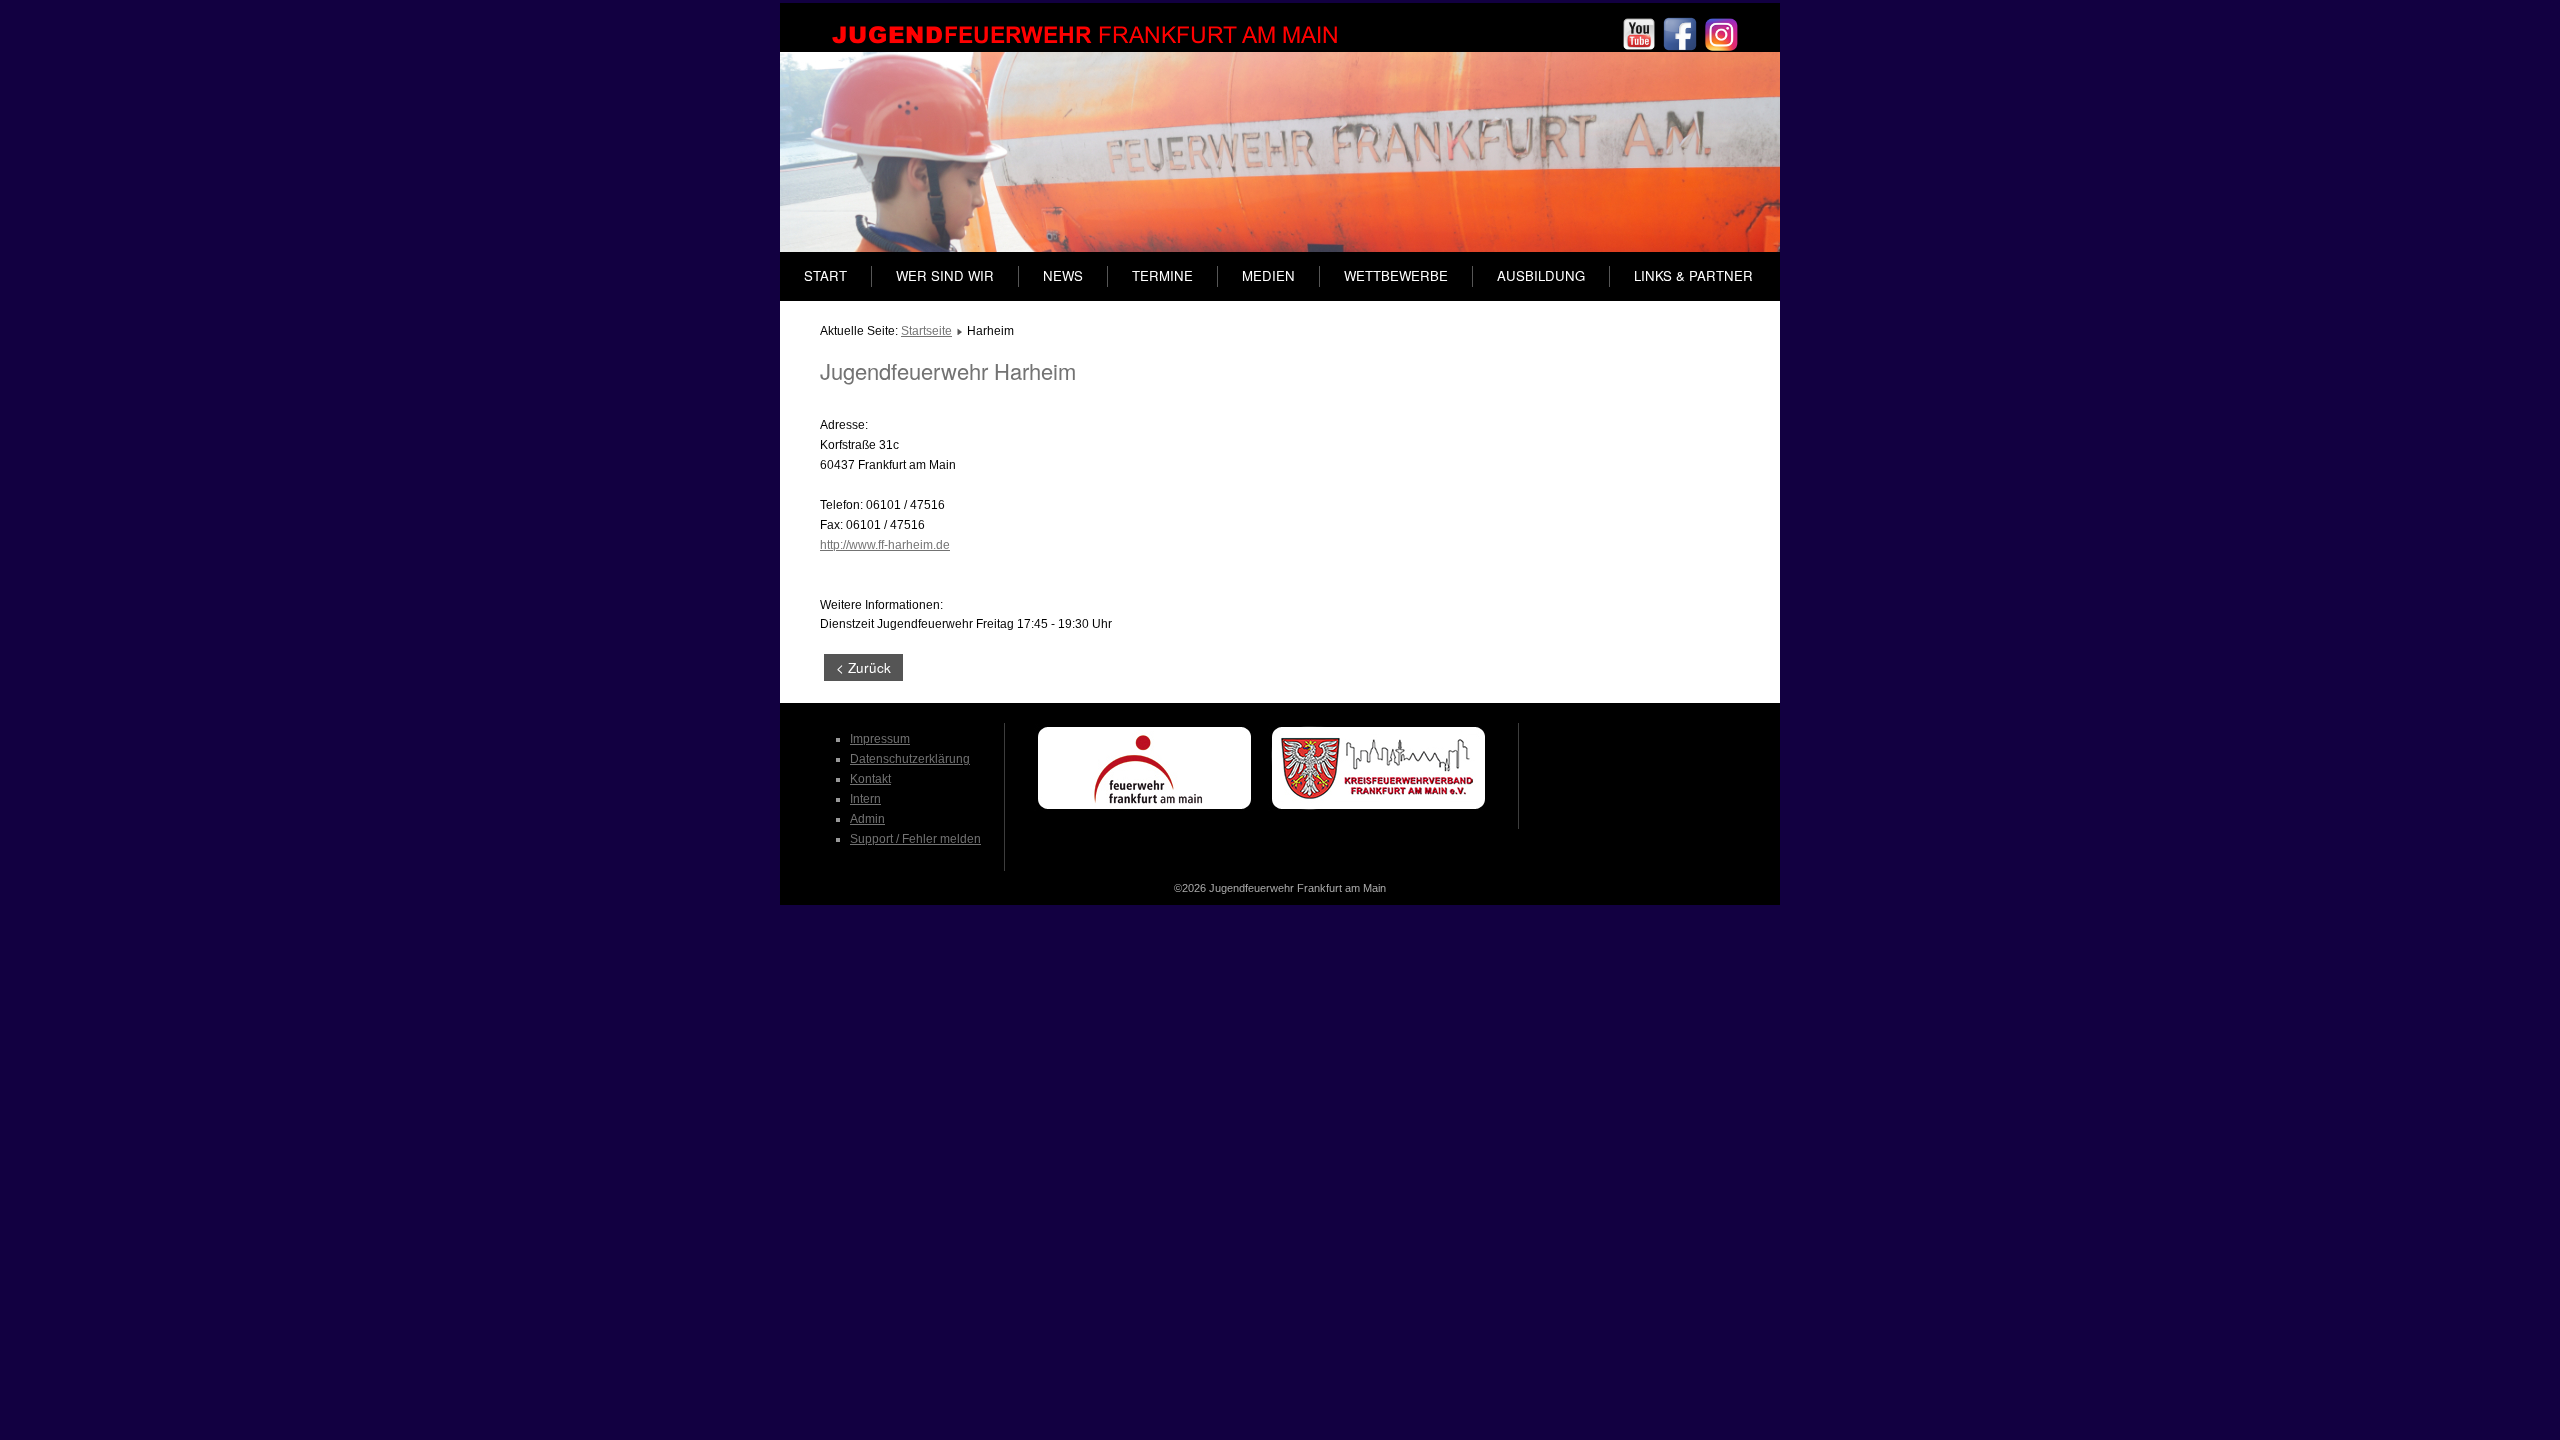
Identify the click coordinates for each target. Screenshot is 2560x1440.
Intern (865, 799)
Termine (1162, 275)
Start (825, 275)
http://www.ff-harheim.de (885, 545)
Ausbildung (1541, 275)
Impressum (880, 739)
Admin (867, 819)
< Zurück (863, 667)
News (1063, 275)
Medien (1268, 275)
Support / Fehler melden (915, 839)
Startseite (926, 331)
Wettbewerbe (1396, 275)
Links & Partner (1693, 275)
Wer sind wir (945, 275)
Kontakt (870, 779)
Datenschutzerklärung (910, 759)
